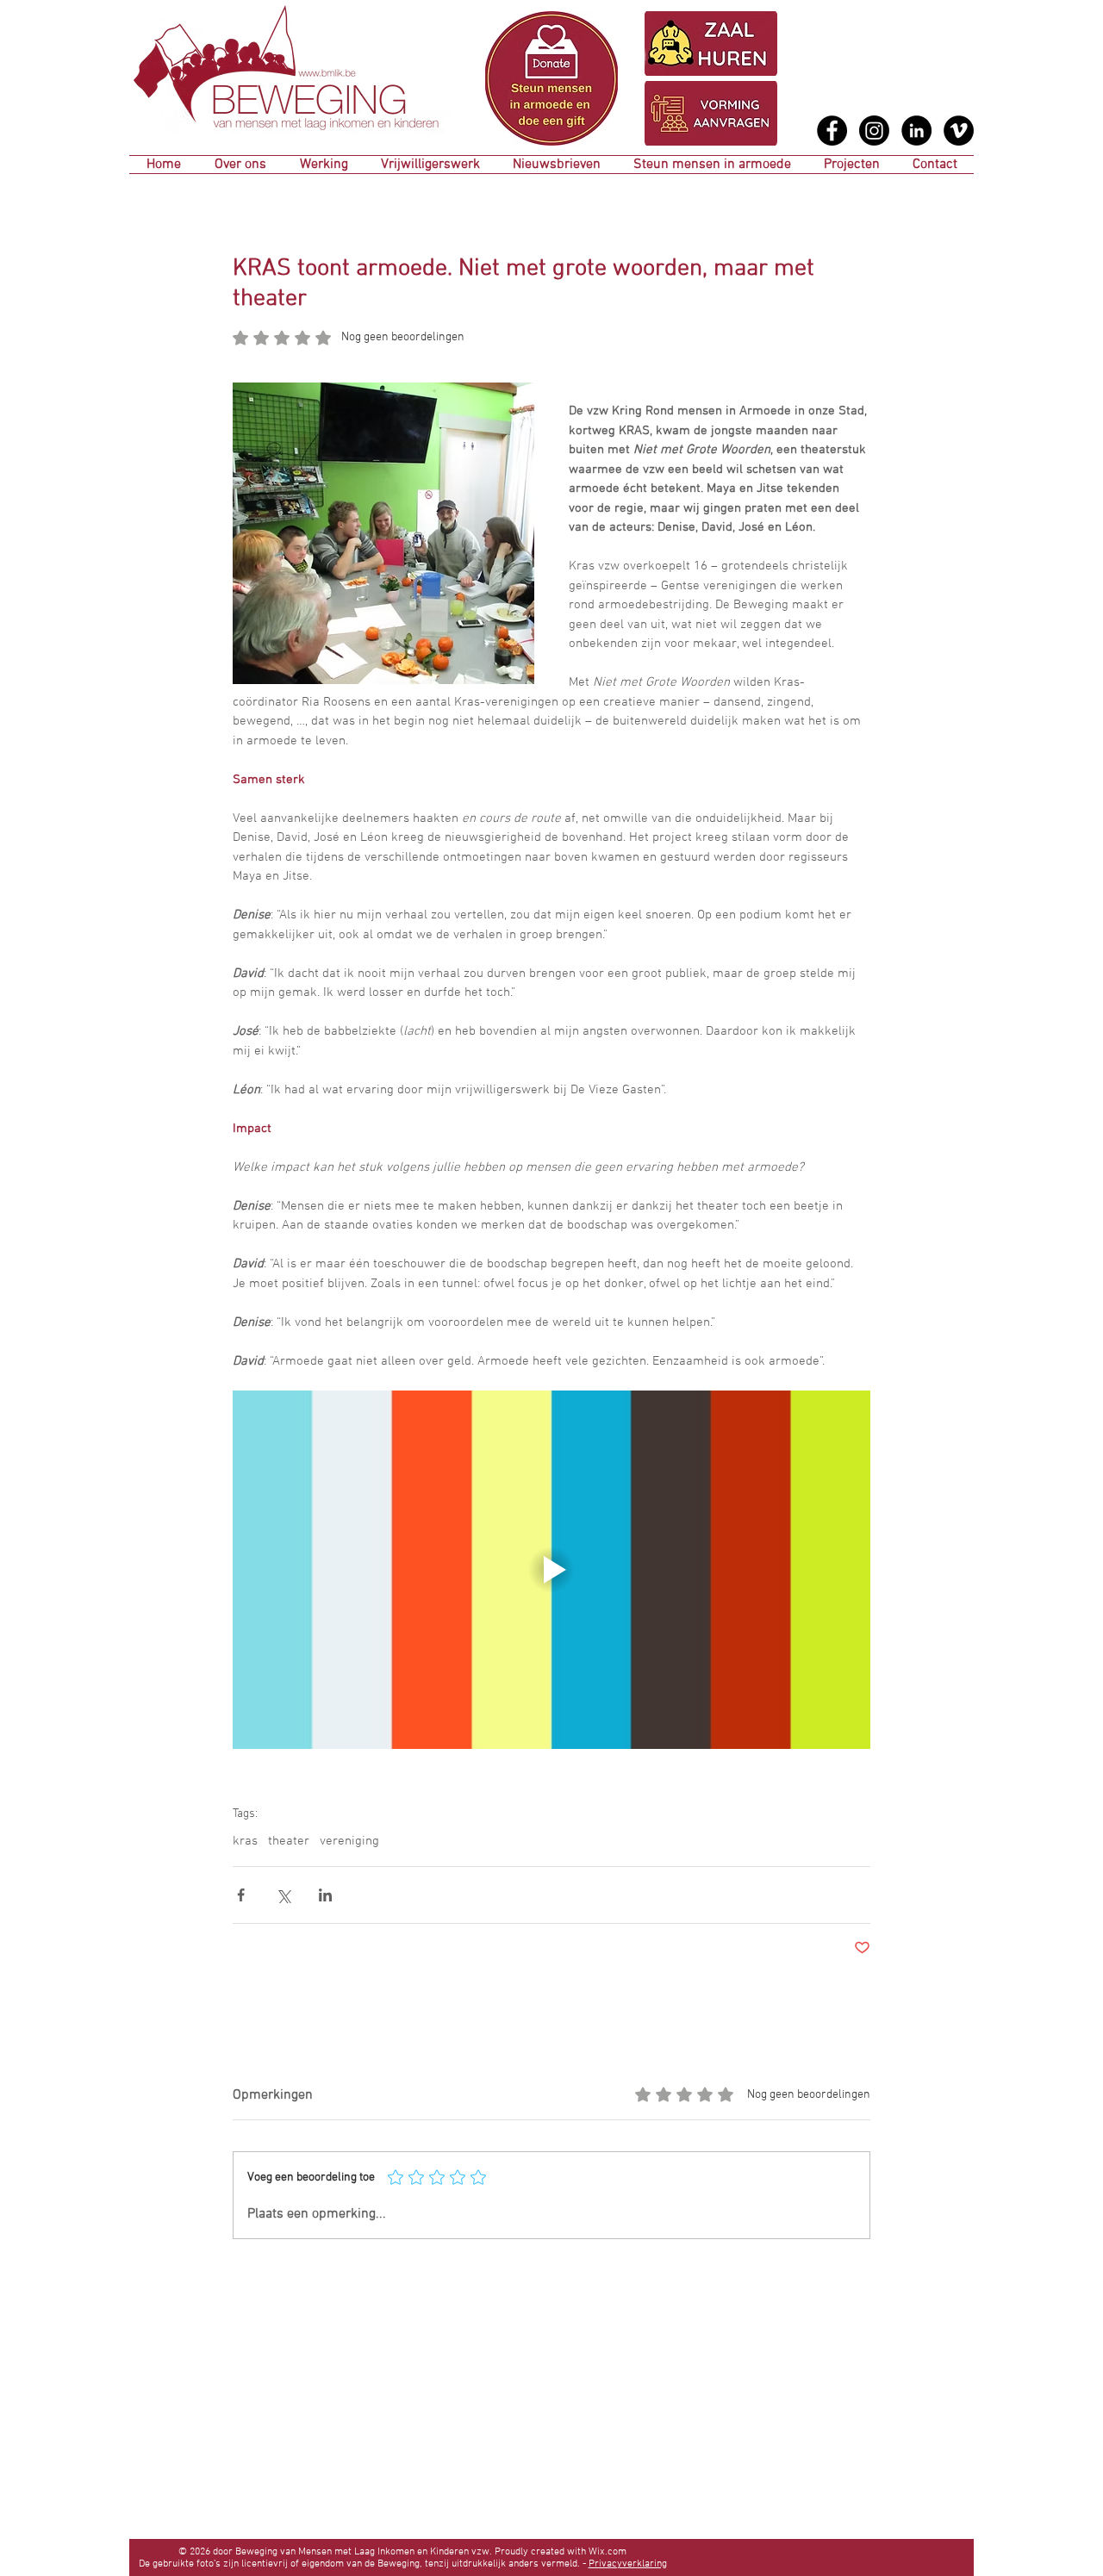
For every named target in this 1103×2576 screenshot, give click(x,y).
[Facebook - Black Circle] (832, 131)
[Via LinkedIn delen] (325, 1895)
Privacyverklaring (628, 2564)
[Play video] (551, 1570)
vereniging (349, 1841)
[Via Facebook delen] (241, 1895)
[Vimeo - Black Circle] (959, 131)
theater (289, 1841)
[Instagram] (874, 131)
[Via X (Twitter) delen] (283, 1895)
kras (245, 1841)
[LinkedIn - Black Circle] (916, 131)
